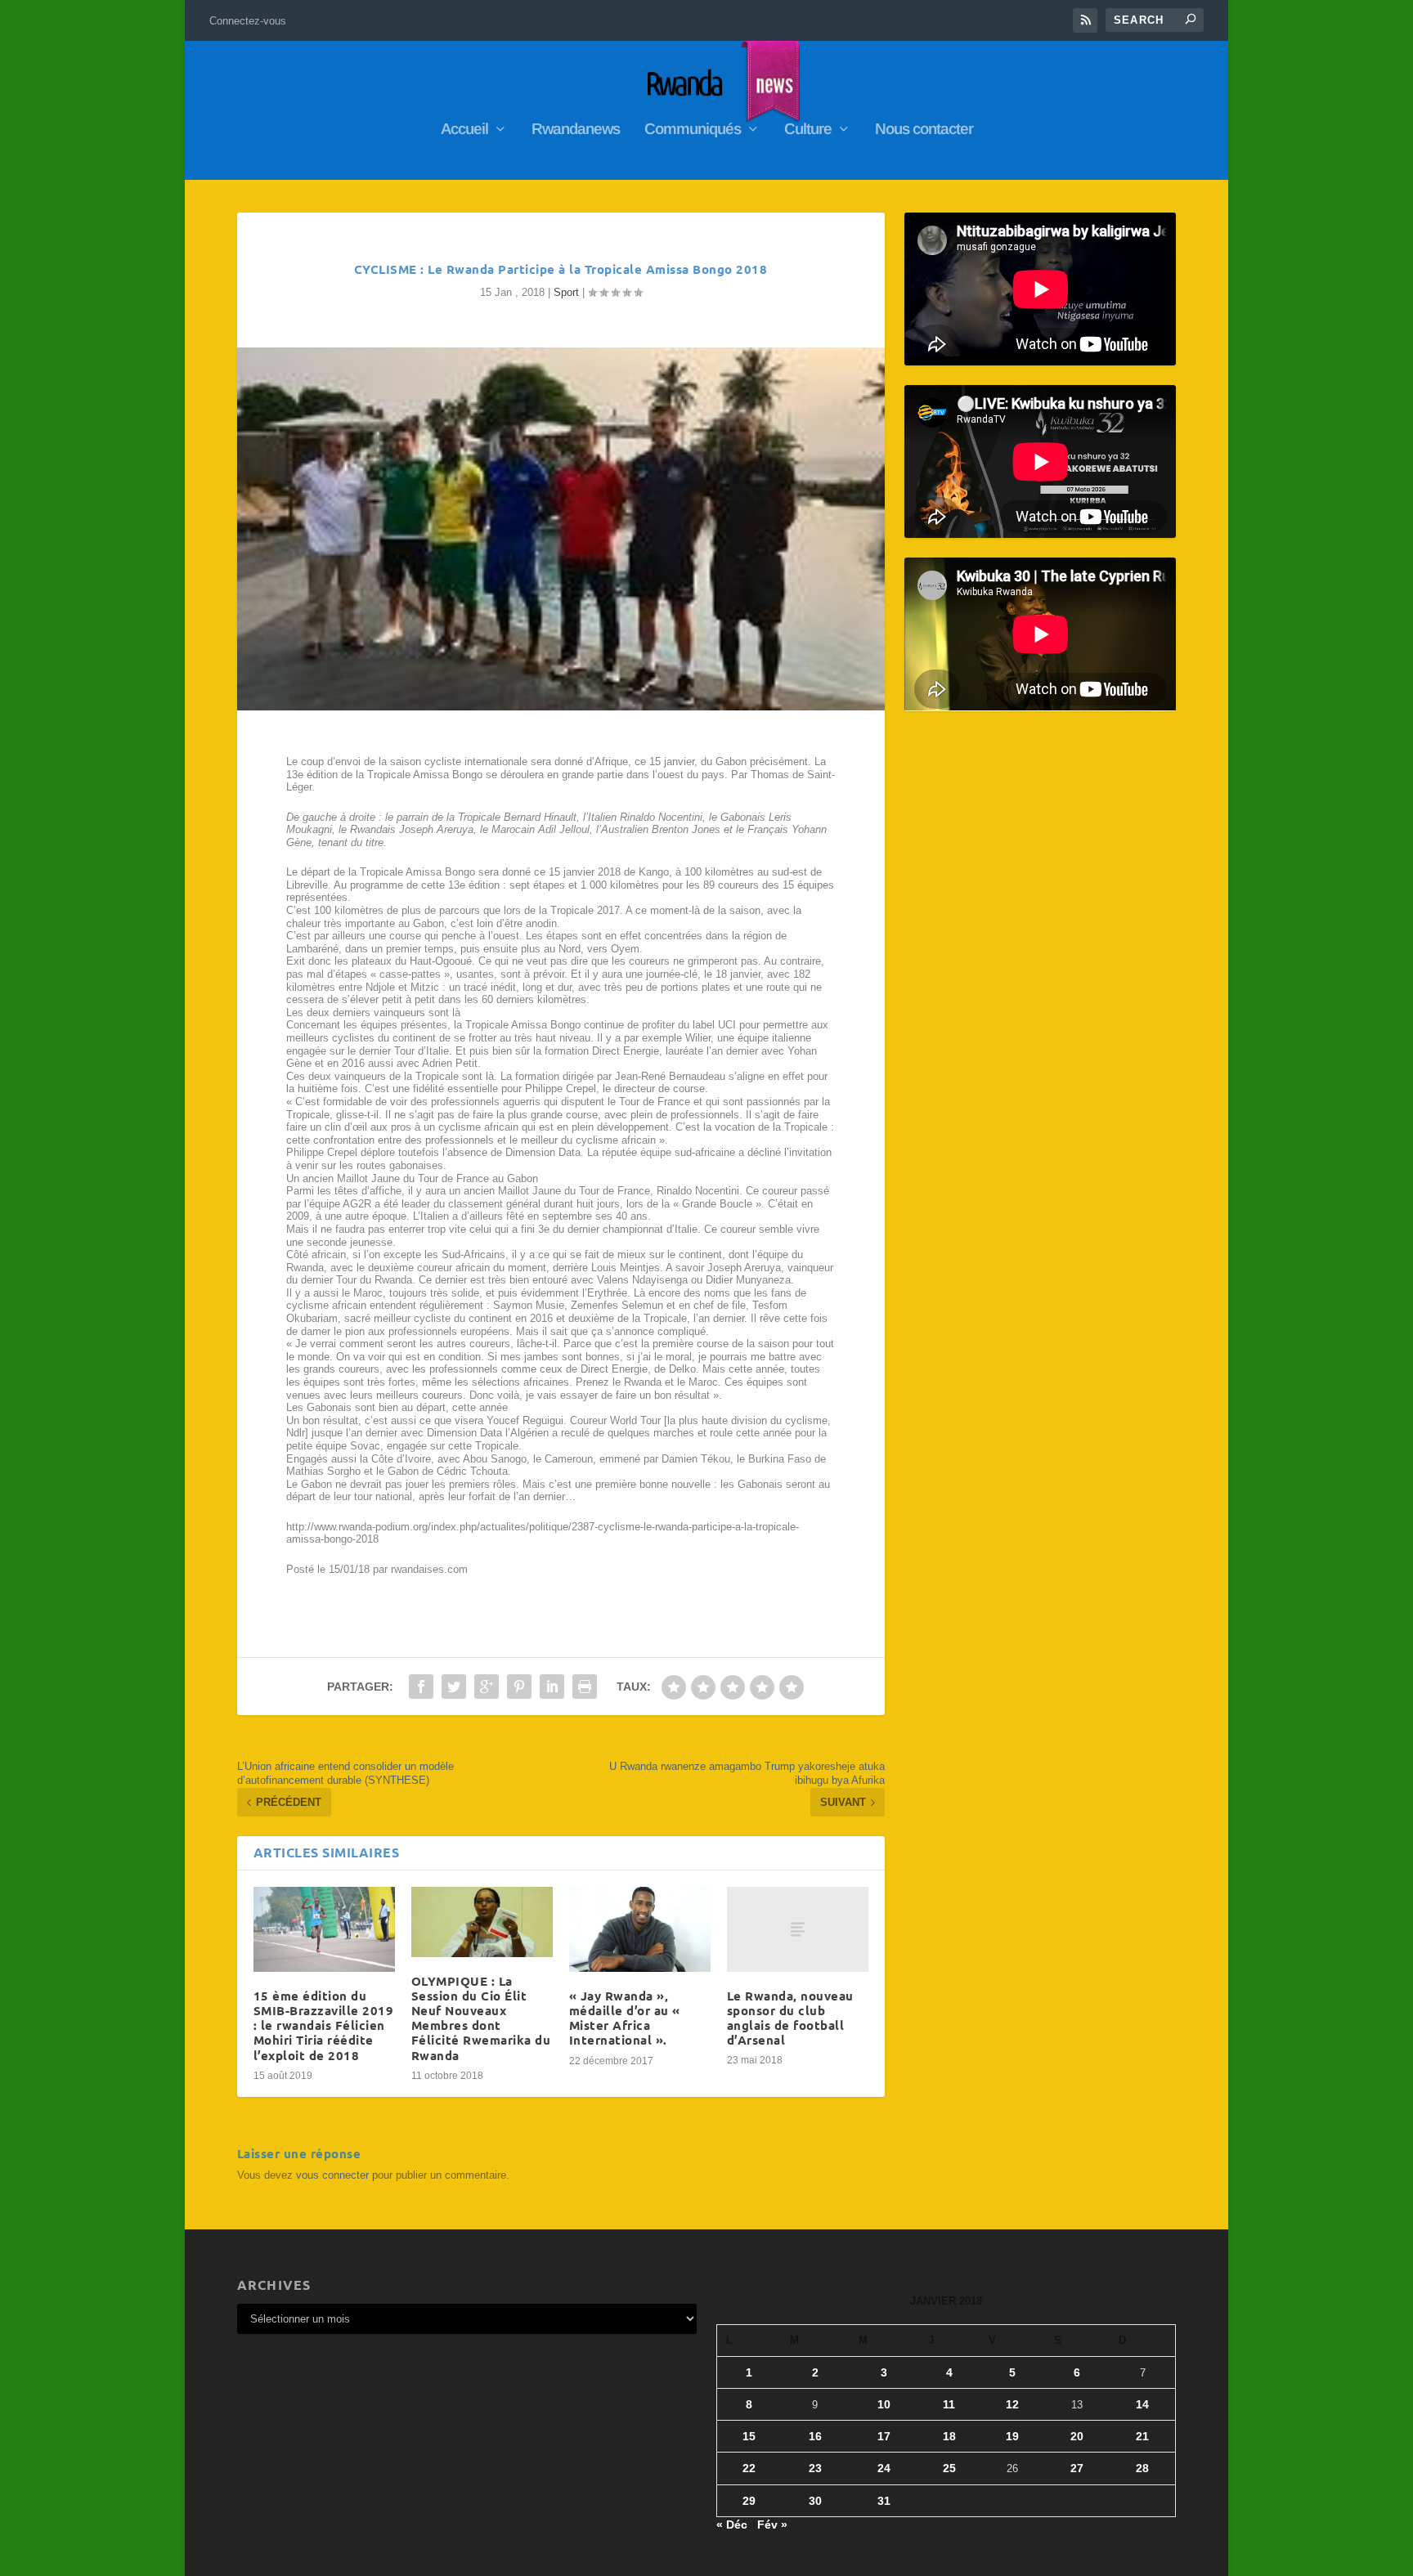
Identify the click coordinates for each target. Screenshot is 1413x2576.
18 (949, 2436)
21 (1142, 2436)
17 (884, 2436)
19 (1012, 2436)
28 (1142, 2468)
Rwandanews (576, 130)
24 (884, 2468)
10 (884, 2404)
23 (815, 2468)
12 (1012, 2404)
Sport (566, 292)
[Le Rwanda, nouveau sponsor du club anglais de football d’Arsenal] (798, 1929)
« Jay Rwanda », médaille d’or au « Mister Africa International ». (625, 2018)
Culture (808, 130)
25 (949, 2468)
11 (949, 2404)
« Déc (732, 2524)
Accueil (464, 130)
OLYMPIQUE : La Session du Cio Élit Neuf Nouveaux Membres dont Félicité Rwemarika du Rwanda (481, 2018)
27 (1077, 2468)
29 (749, 2501)
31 (884, 2501)
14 (1142, 2404)
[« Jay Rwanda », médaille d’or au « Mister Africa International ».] (640, 1929)
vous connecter (332, 2175)
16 (815, 2436)
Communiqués (693, 130)
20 (1077, 2436)
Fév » (772, 2524)
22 (749, 2468)
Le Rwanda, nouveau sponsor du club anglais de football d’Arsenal (790, 2018)
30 (815, 2501)
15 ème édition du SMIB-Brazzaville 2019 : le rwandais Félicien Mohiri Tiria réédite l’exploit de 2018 (324, 2025)
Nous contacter (924, 130)
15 (749, 2436)
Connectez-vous (248, 21)
